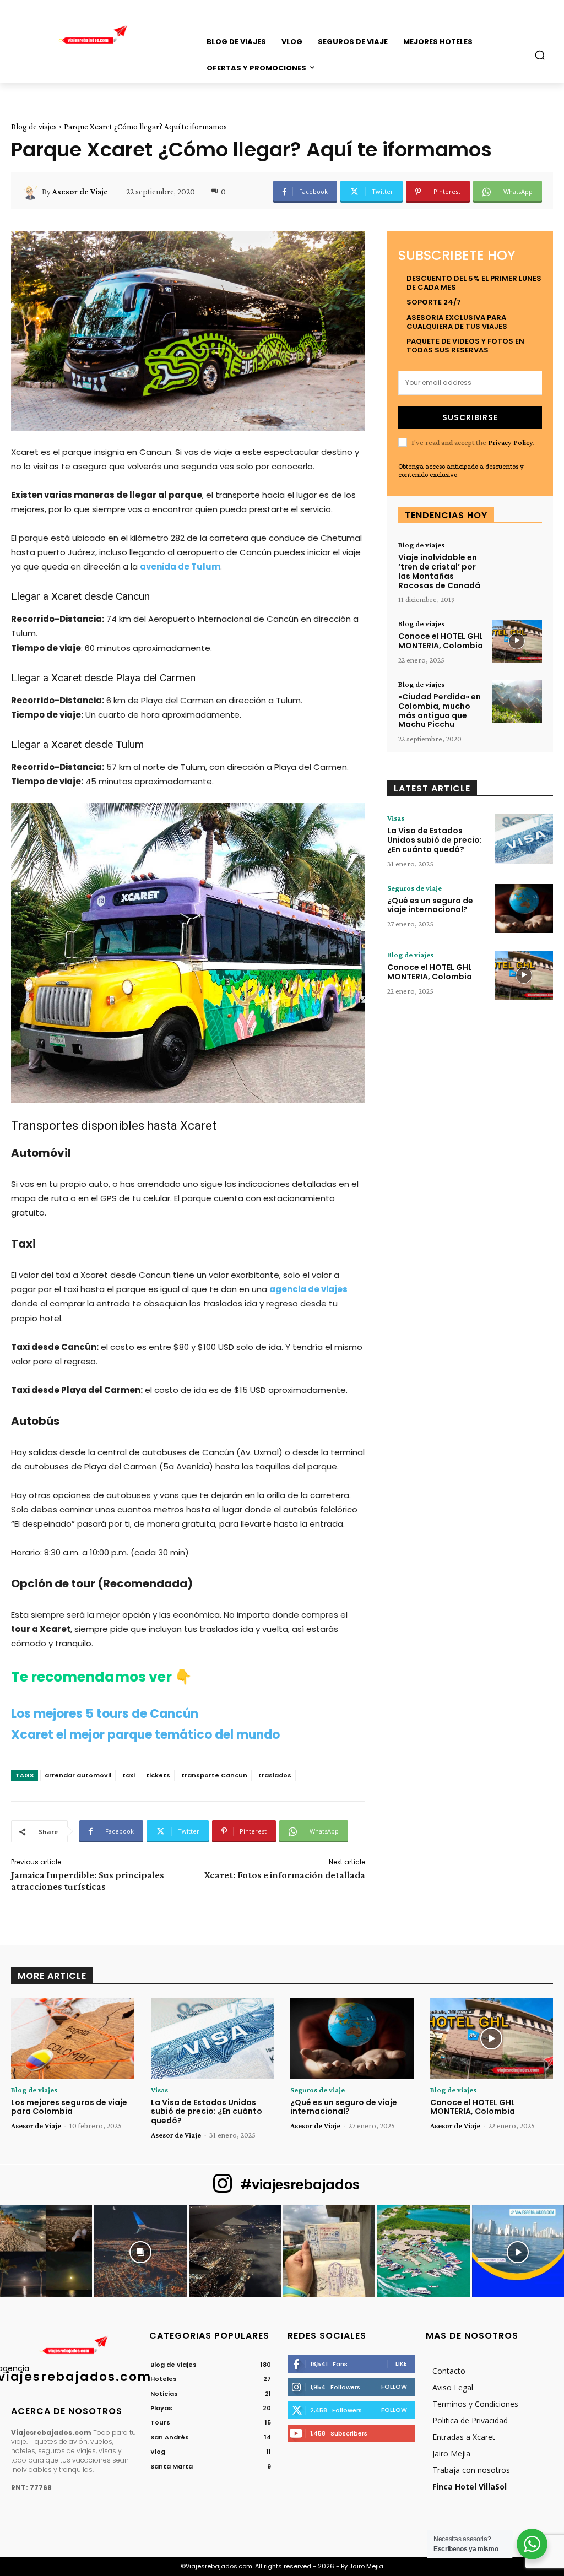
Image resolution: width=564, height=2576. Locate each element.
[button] (540, 55)
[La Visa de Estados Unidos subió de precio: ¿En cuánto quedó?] (524, 839)
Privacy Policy (510, 442)
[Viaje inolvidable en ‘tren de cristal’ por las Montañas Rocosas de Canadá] (517, 562)
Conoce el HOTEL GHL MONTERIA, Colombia (441, 641)
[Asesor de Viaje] (32, 192)
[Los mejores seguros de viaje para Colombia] (73, 2038)
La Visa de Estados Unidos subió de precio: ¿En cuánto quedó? (435, 840)
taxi (129, 1775)
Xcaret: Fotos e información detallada (285, 1875)
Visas (396, 818)
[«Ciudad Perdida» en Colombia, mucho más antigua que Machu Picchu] (517, 702)
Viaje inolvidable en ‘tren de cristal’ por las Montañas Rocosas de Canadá (439, 571)
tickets (158, 1775)
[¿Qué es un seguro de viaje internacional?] (524, 909)
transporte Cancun (214, 1775)
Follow (394, 2387)
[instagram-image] (46, 2251)
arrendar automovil (78, 1775)
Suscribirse (470, 417)
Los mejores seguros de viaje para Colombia (69, 2107)
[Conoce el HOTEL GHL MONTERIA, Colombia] (517, 641)
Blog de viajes (34, 127)
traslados (275, 1775)
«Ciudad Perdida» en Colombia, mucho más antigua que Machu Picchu (440, 711)
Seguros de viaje (414, 888)
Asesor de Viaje (80, 192)
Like (401, 2363)
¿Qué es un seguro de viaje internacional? (430, 905)
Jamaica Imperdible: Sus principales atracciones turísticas (88, 1881)
